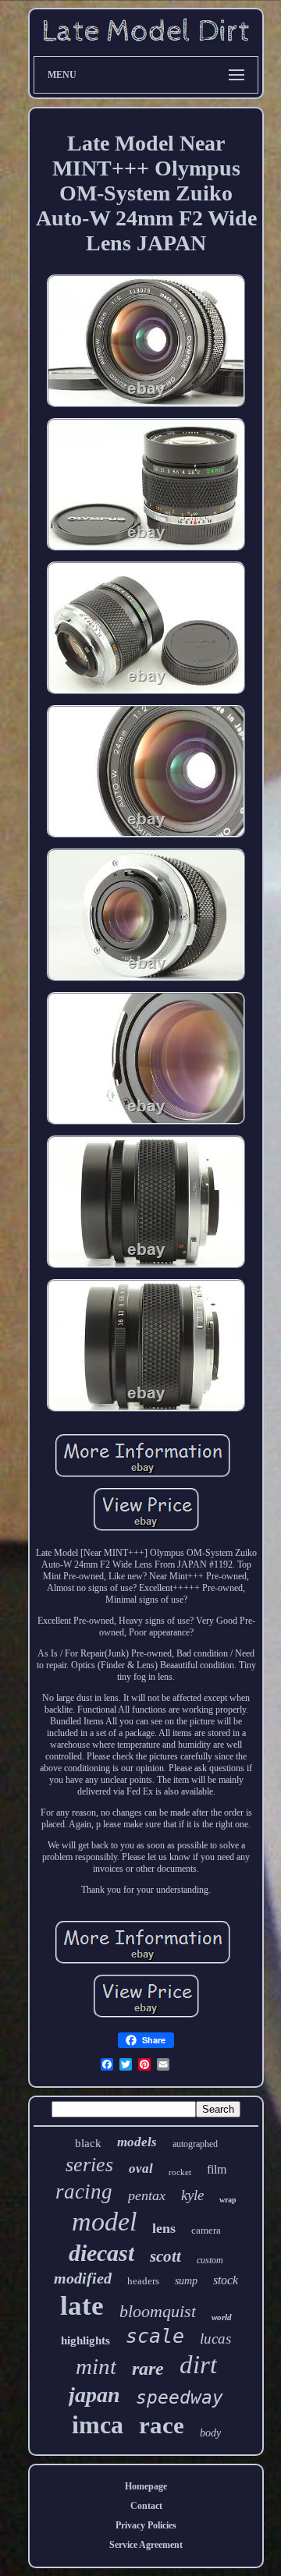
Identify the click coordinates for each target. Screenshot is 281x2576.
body (210, 2433)
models (137, 2142)
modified (83, 2278)
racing (84, 2192)
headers (143, 2281)
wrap (228, 2200)
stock (226, 2280)
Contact (146, 2506)
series (89, 2165)
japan (94, 2395)
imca (98, 2425)
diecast (101, 2253)
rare (148, 2369)
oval (141, 2169)
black (88, 2143)
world (222, 2317)
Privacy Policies (146, 2525)
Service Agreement (146, 2545)
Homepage (146, 2486)
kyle (192, 2195)
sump (186, 2281)
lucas (215, 2339)
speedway (180, 2397)
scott (165, 2256)
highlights (85, 2340)
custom (210, 2260)
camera (206, 2230)
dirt (198, 2365)
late (82, 2306)
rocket (180, 2172)
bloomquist (158, 2311)
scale (155, 2336)
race (162, 2425)
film (217, 2169)
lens (164, 2228)
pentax (147, 2195)
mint (96, 2366)
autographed (195, 2144)
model (104, 2222)
